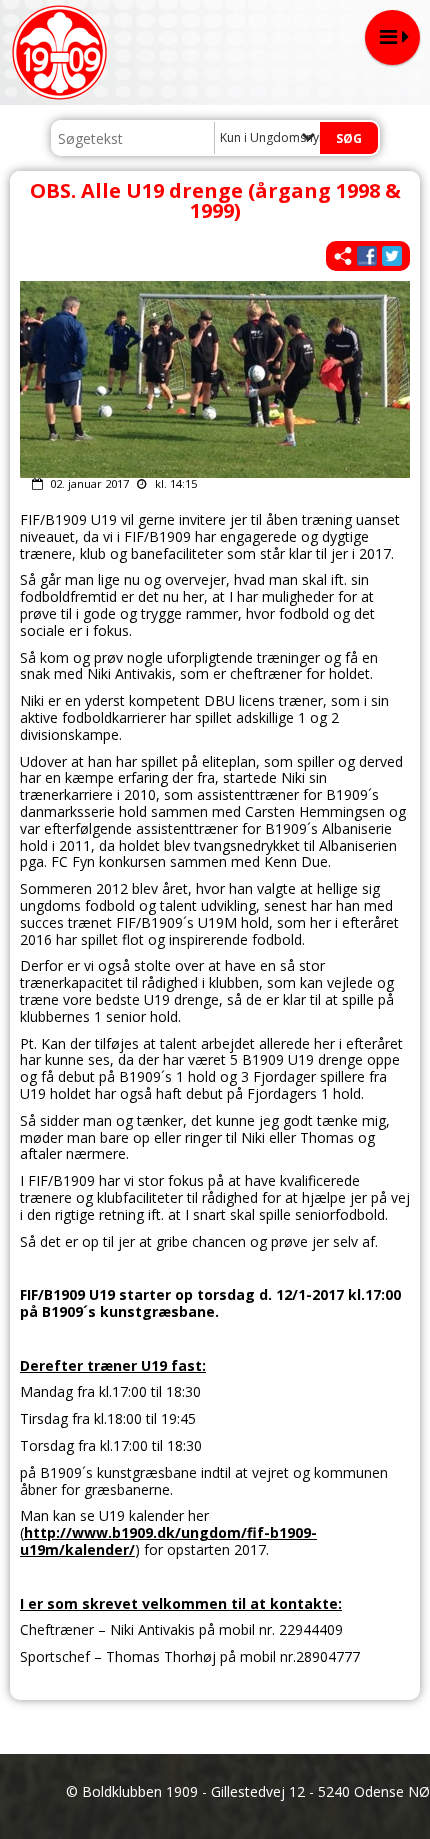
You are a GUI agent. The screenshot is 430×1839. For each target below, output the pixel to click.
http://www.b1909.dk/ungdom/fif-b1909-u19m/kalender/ (168, 1541)
